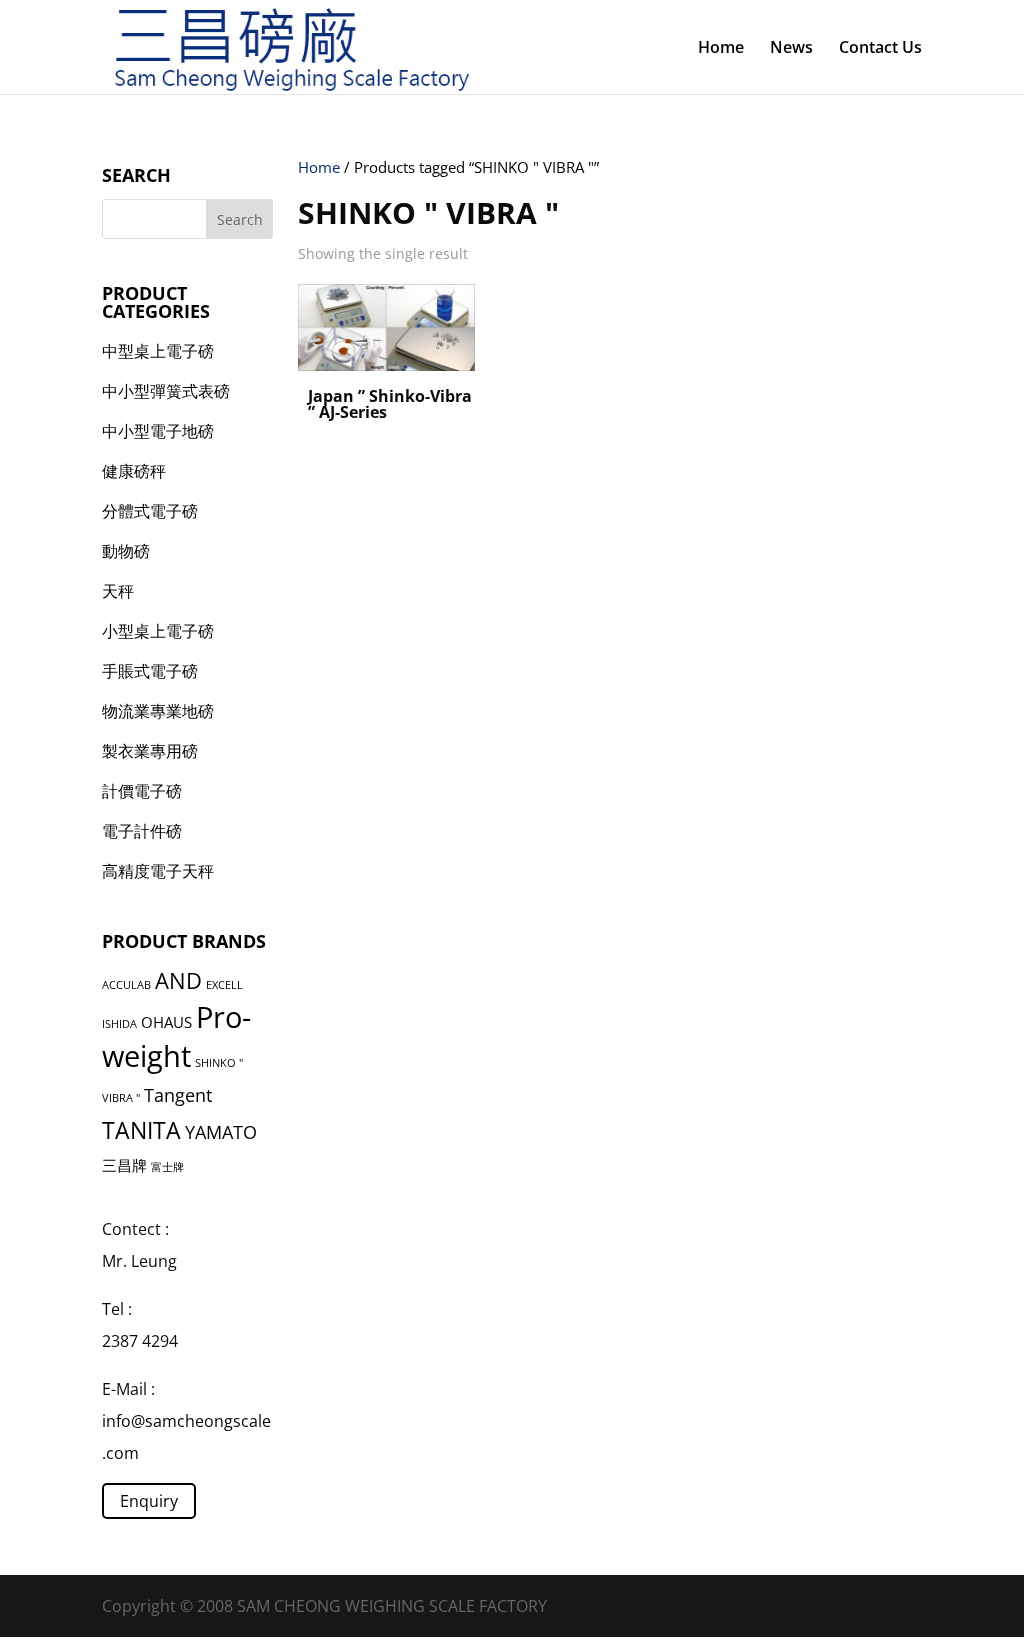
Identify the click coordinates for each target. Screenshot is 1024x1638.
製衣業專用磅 (150, 751)
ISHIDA (119, 1024)
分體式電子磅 (150, 511)
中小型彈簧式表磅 (166, 391)
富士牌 (167, 1167)
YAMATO (221, 1132)
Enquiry (149, 1501)
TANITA (141, 1130)
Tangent (178, 1095)
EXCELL (224, 985)
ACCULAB (126, 985)
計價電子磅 (142, 791)
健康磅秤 (134, 471)
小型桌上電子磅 (158, 631)
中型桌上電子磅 (158, 351)
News (791, 49)
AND (178, 980)
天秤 (118, 591)
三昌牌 (124, 1165)
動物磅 (126, 551)
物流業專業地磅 (158, 711)
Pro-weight (176, 1036)
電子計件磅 (142, 831)
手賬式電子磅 (150, 671)
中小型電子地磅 (158, 431)
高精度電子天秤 (158, 871)
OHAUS (166, 1022)
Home (721, 49)
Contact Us (880, 49)
